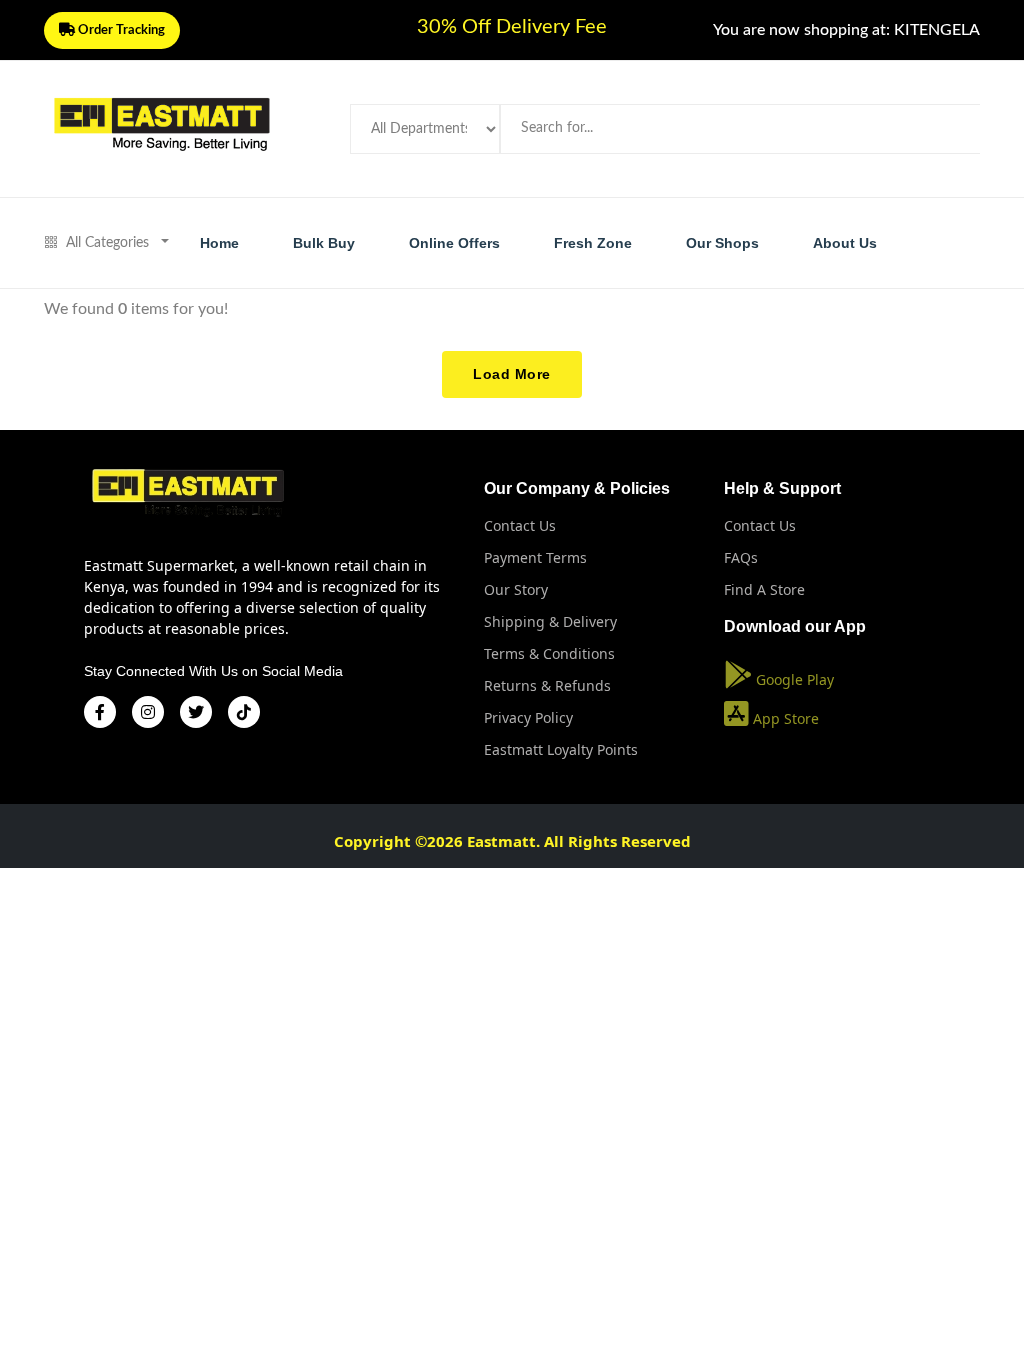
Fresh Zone (593, 243)
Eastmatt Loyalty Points (561, 749)
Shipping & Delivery (550, 621)
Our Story (516, 589)
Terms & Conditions (549, 653)
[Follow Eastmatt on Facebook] (100, 712)
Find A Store (764, 589)
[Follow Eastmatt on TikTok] (244, 712)
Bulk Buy (324, 243)
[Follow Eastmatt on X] (196, 712)
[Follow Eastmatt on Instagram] (148, 712)
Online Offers (454, 243)
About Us (845, 243)
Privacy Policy (528, 717)
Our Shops (722, 243)
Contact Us (520, 525)
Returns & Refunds (547, 685)
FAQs (741, 557)
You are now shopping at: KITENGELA (846, 30)
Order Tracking (120, 30)
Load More (512, 374)
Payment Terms (535, 557)
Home (219, 243)
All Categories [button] (107, 243)
